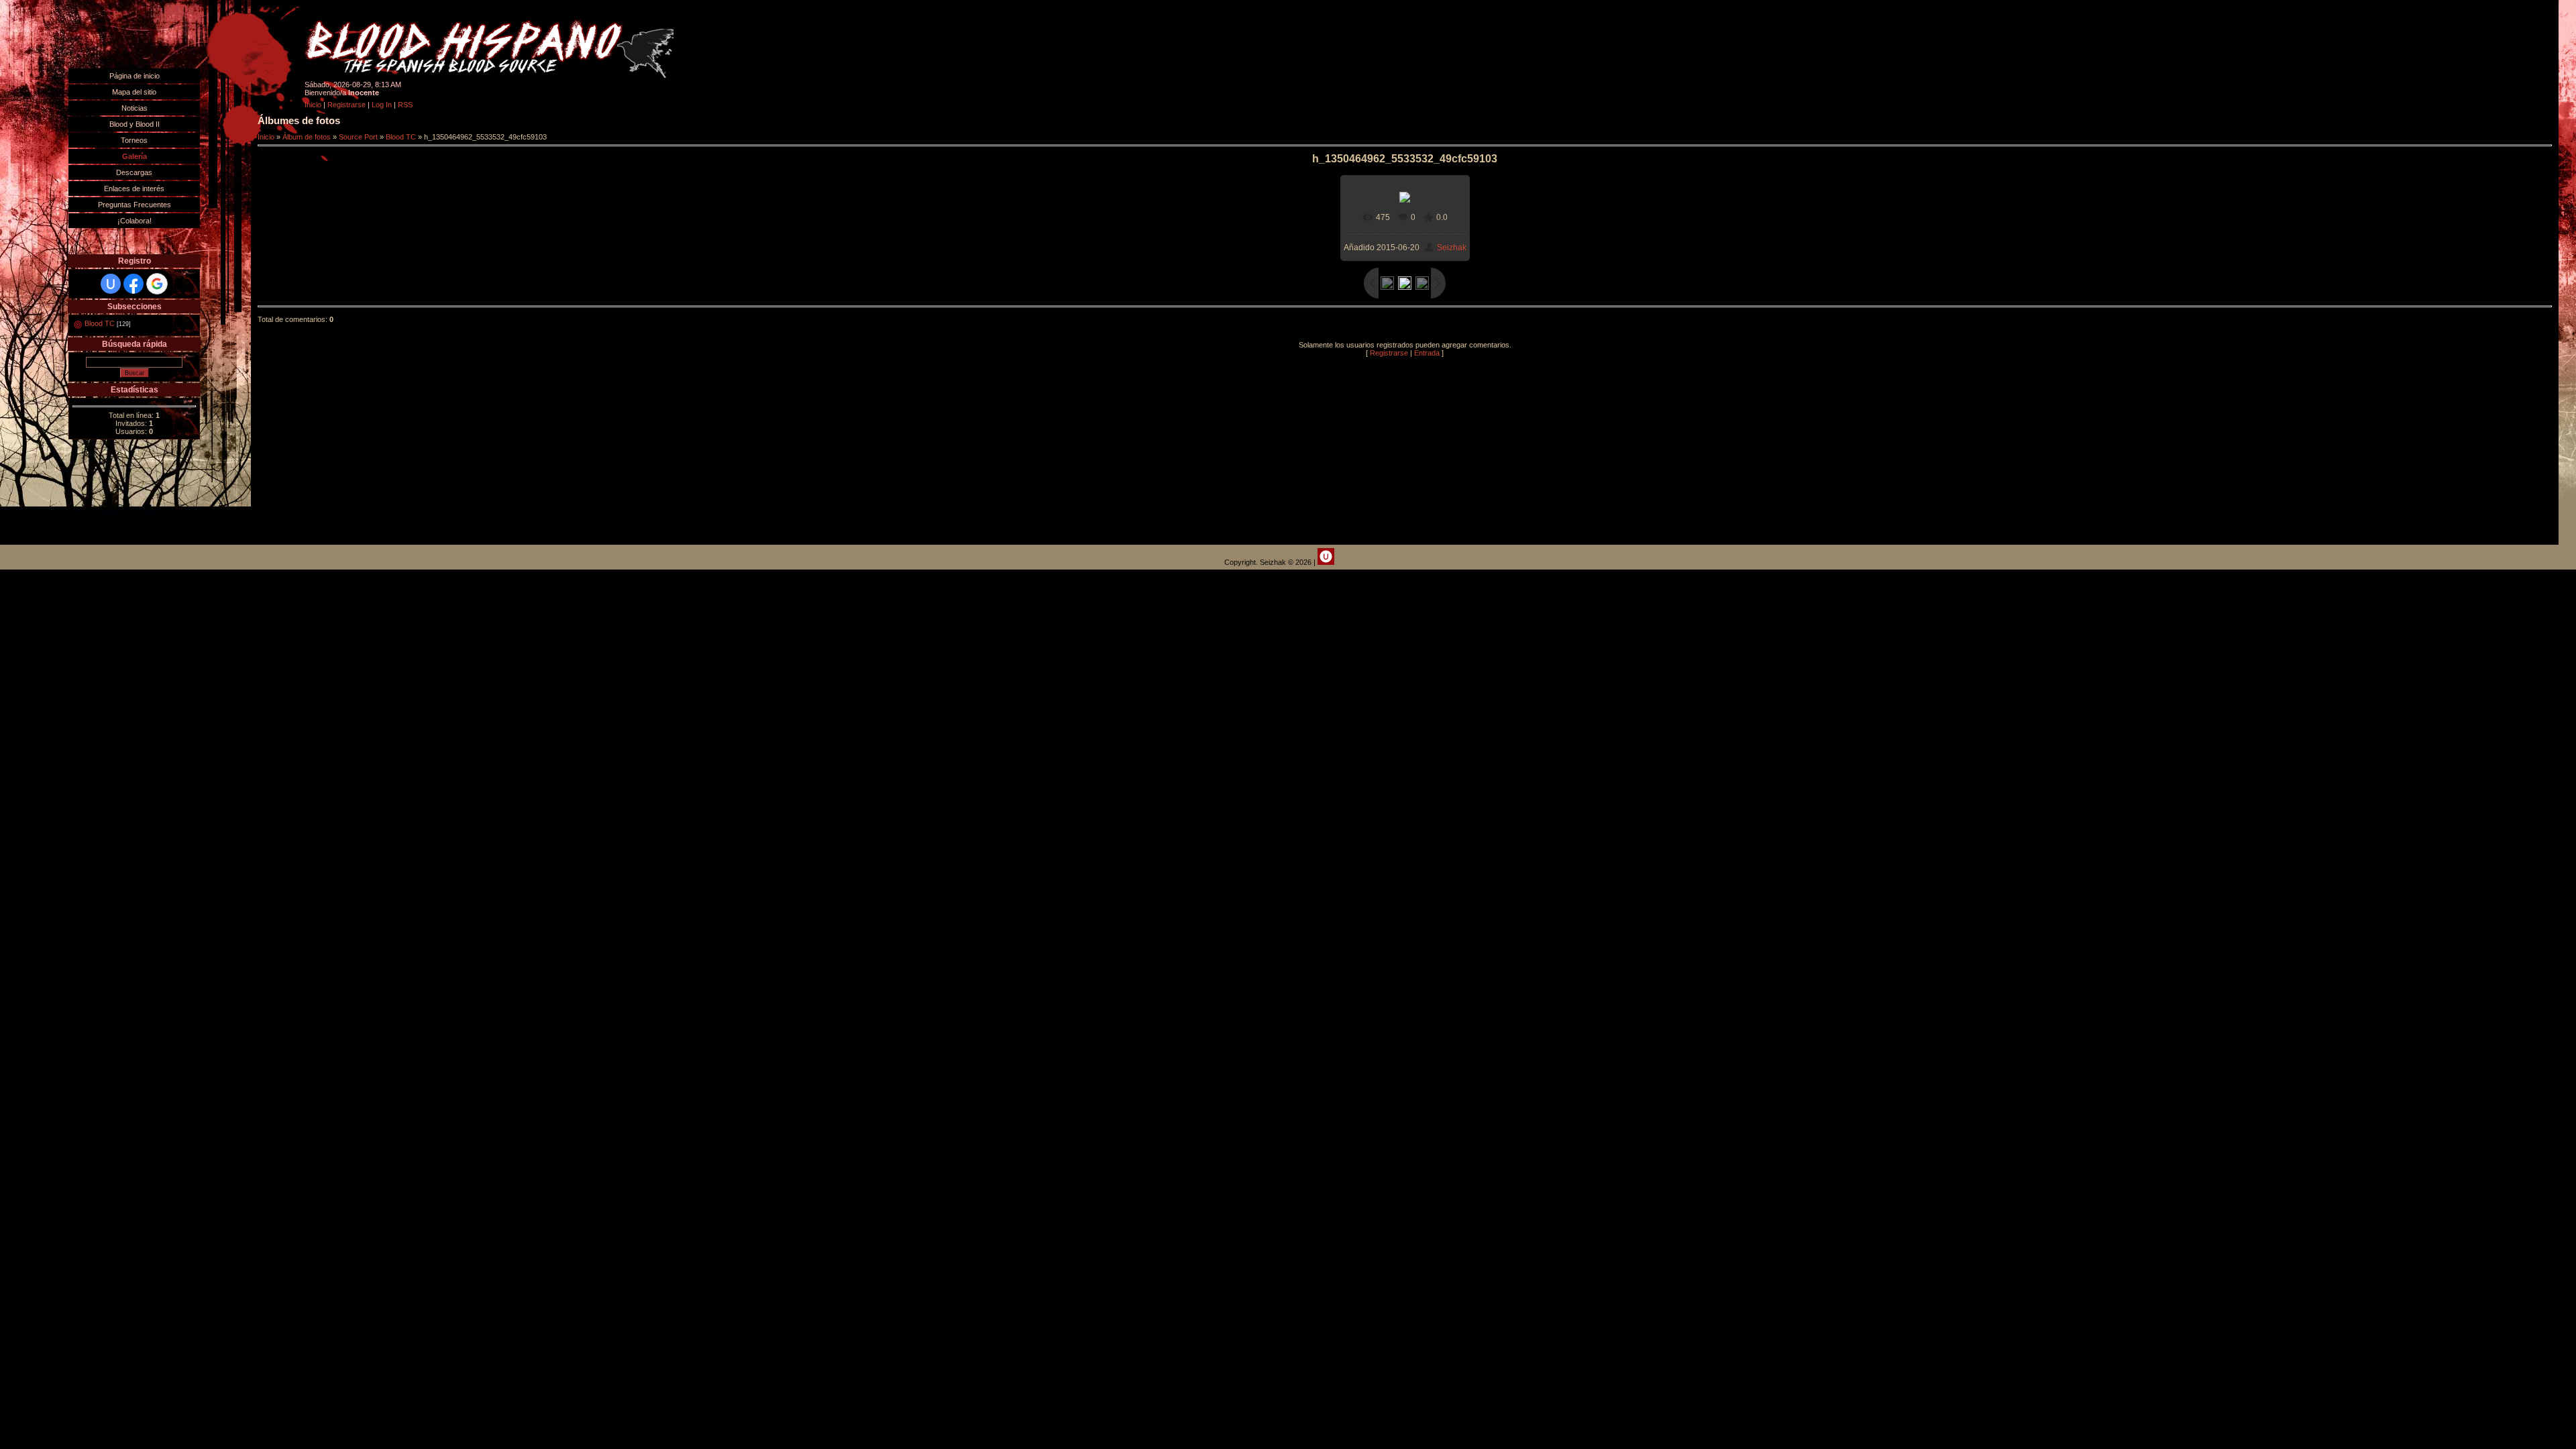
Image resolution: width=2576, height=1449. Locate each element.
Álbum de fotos (307, 137)
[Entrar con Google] (157, 284)
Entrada (1427, 353)
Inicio (313, 105)
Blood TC (100, 323)
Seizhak (1452, 248)
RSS (405, 105)
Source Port (358, 137)
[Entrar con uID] (111, 284)
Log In (382, 105)
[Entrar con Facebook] (133, 284)
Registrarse (346, 105)
